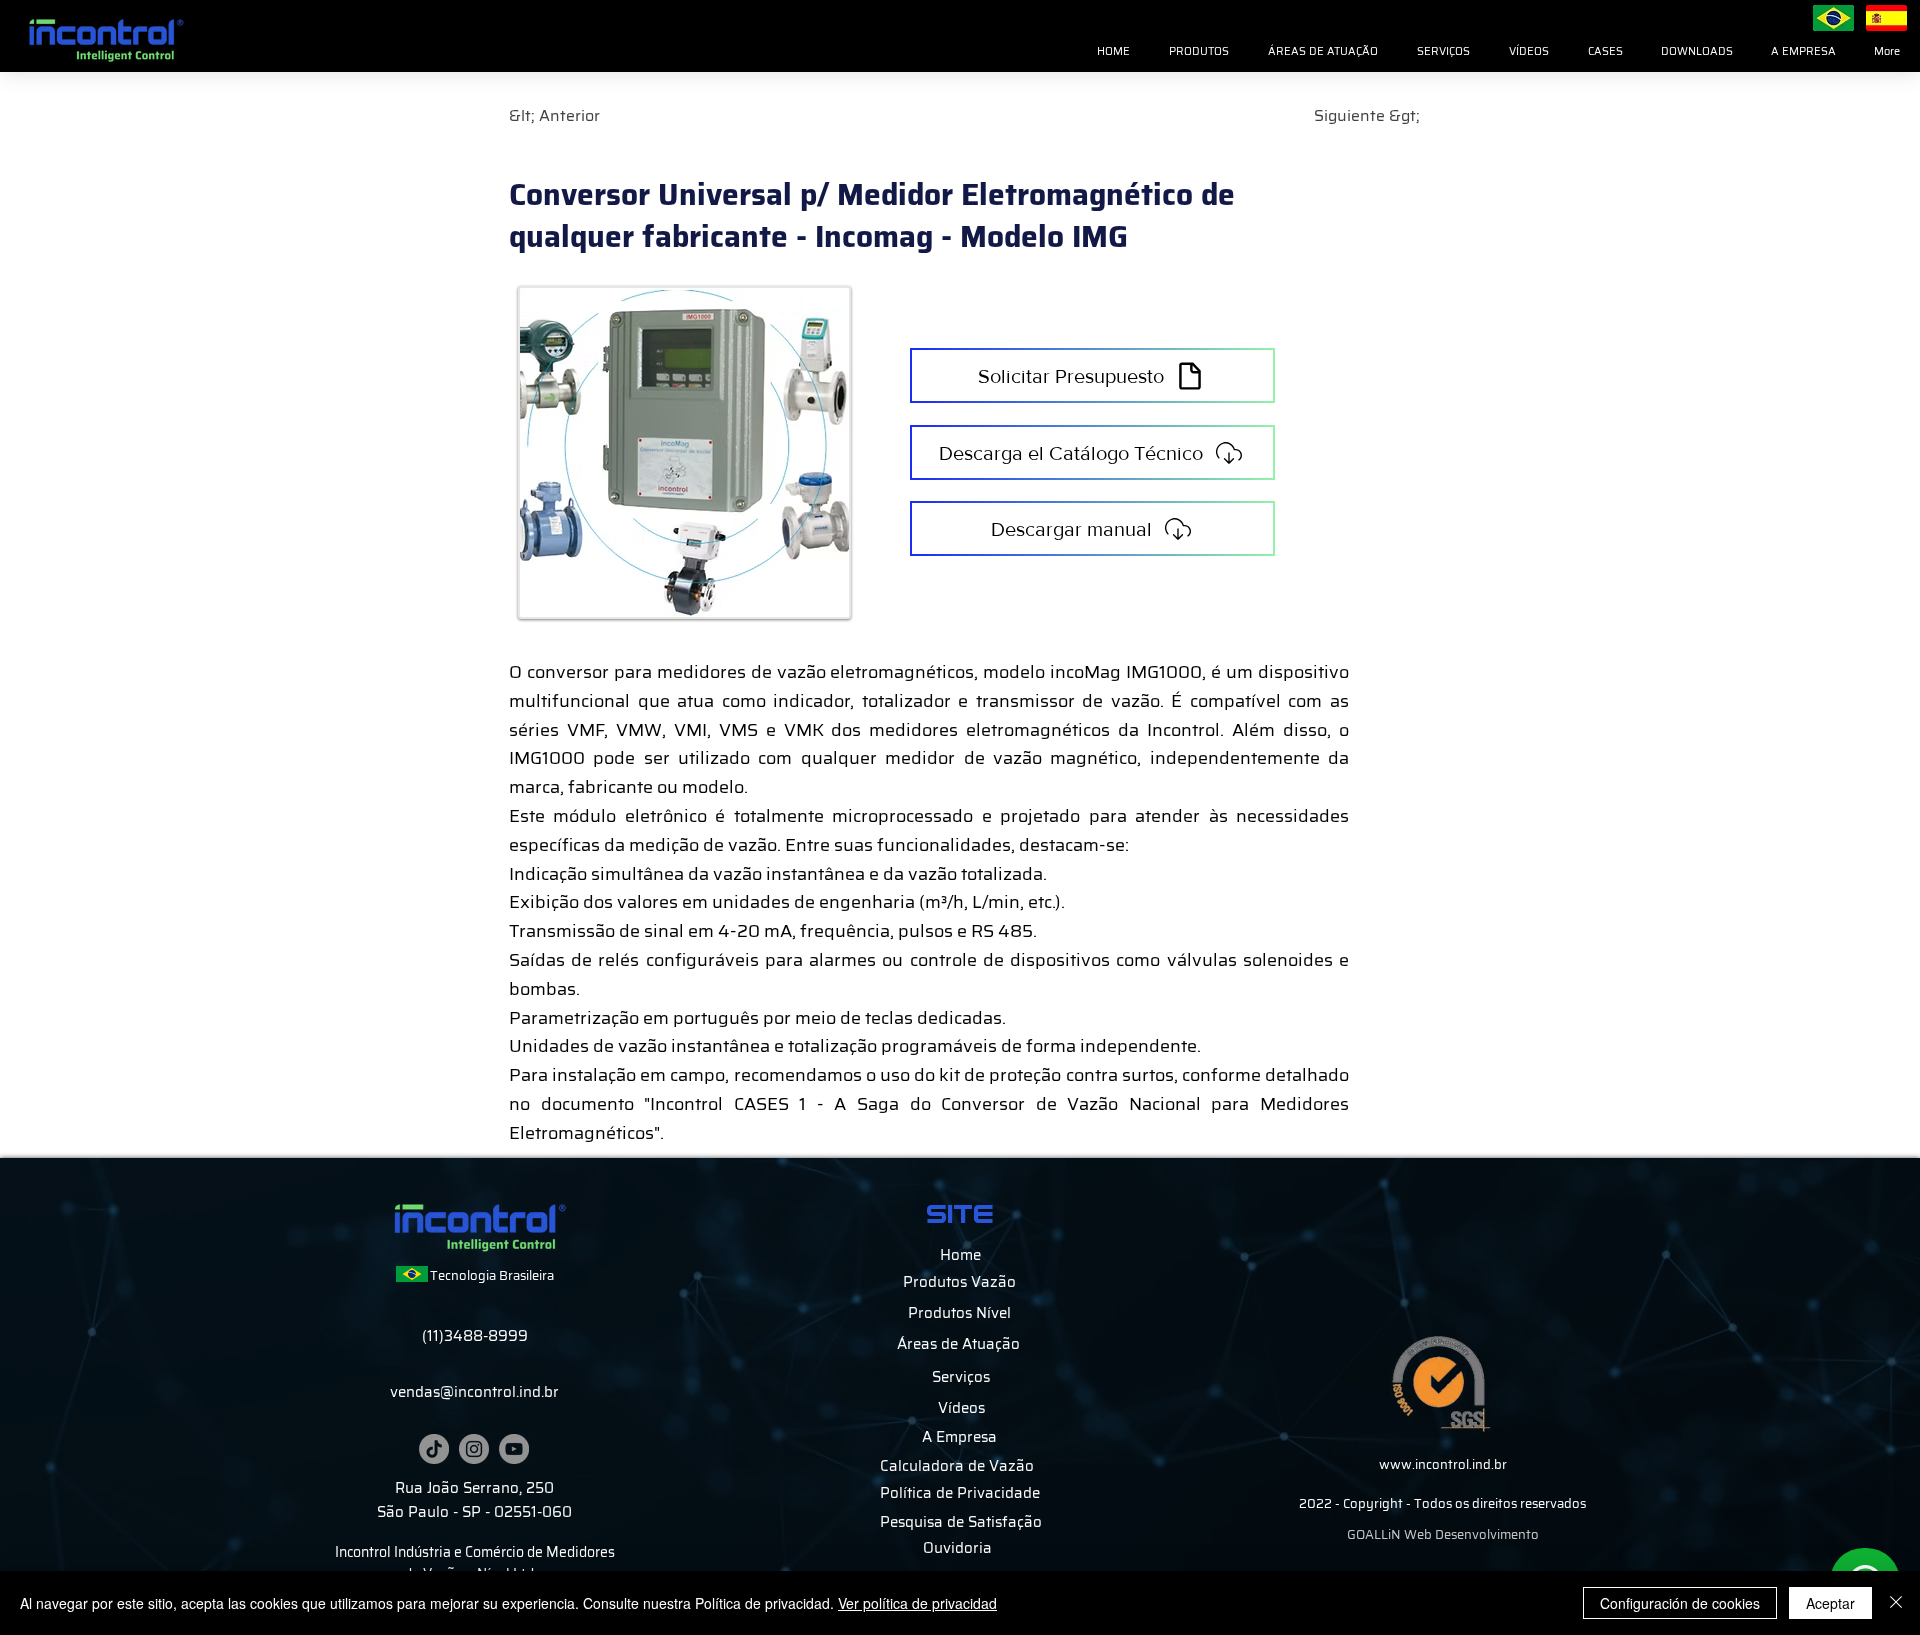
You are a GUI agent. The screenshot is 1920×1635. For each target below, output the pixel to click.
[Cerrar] (1896, 1603)
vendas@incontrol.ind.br (474, 1392)
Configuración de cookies (1680, 1603)
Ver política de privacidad (917, 1603)
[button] (1198, 52)
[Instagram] (474, 1449)
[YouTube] (514, 1449)
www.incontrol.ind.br (1443, 1464)
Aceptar (1830, 1603)
